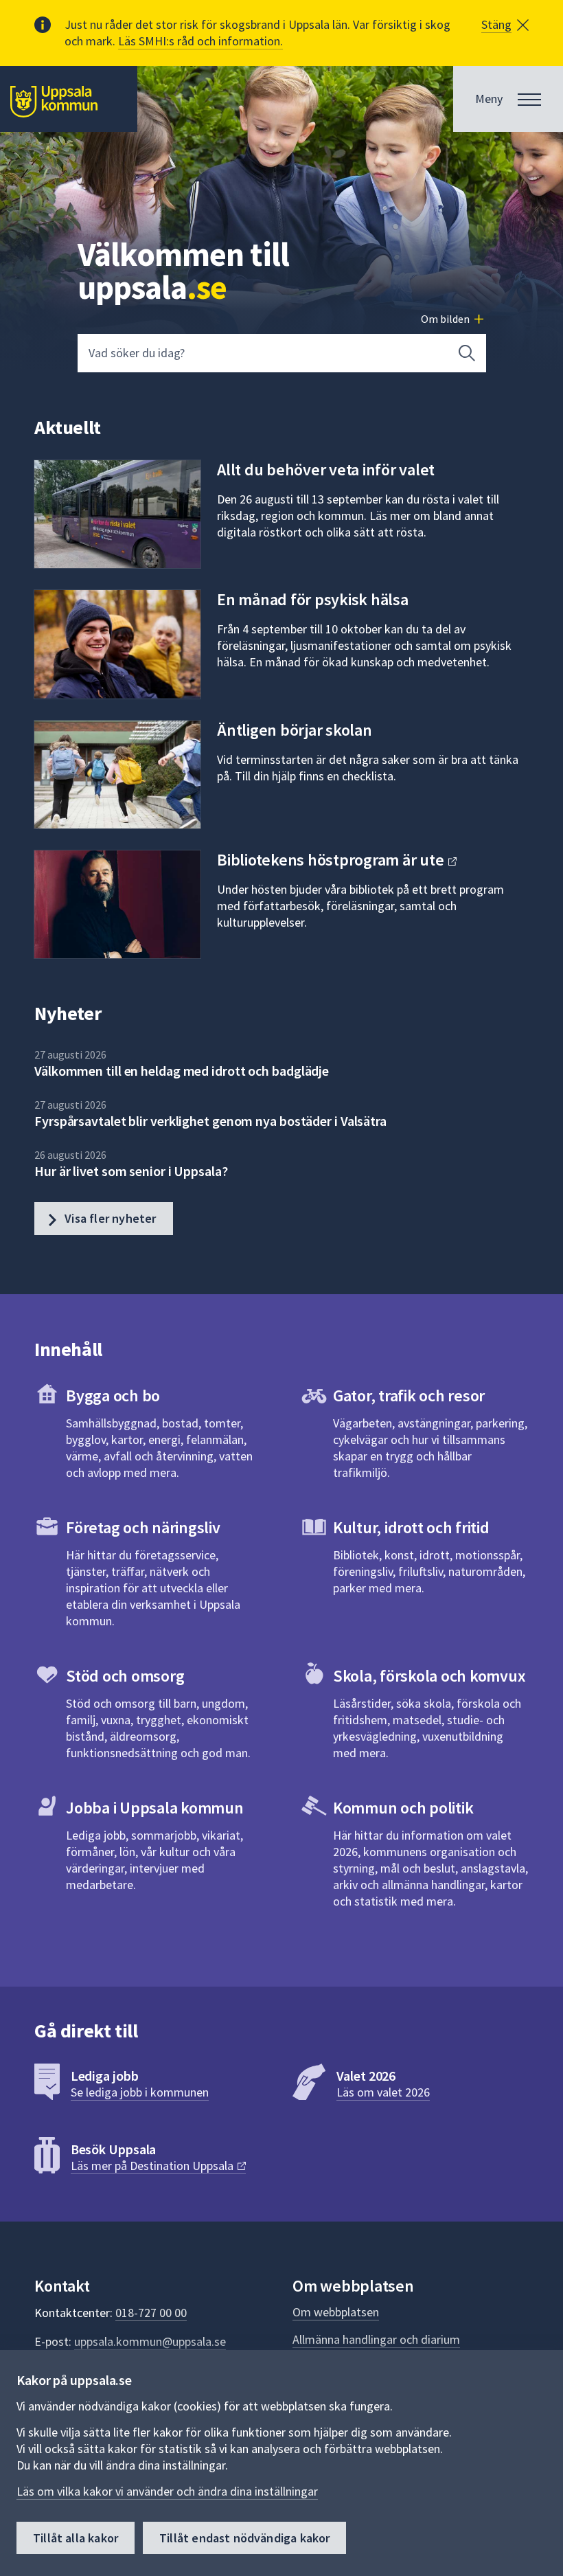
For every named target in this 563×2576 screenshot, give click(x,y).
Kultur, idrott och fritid (411, 1527)
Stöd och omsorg (125, 1676)
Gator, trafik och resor (409, 1396)
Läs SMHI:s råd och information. (200, 41)
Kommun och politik (403, 1808)
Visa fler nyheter (109, 1218)
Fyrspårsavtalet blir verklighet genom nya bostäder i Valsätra (210, 1121)
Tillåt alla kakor (76, 2538)
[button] (505, 25)
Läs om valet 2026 (383, 2092)
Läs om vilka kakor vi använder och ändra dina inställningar (167, 2491)
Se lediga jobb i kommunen (140, 2092)
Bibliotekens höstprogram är (332, 860)
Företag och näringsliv (143, 1527)
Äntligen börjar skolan (295, 730)
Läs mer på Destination (153, 2166)
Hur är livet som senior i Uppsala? (131, 1171)
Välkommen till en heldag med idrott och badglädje (182, 1071)
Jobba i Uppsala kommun (155, 1808)
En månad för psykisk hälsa (313, 599)
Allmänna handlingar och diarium (376, 2339)
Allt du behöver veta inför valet (326, 470)
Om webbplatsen (336, 2312)
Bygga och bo (113, 1396)
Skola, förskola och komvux (429, 1676)
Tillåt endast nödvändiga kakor (244, 2538)
